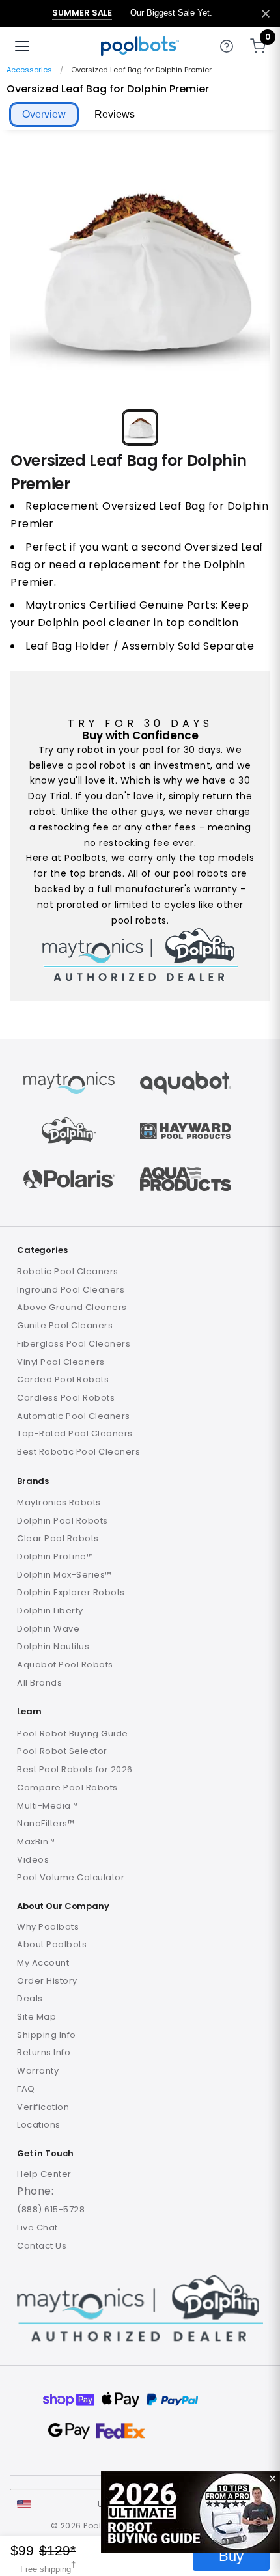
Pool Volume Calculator (71, 1877)
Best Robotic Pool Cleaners (78, 1452)
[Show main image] (140, 428)
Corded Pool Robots (63, 1379)
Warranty (38, 2071)
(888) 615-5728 (51, 2209)
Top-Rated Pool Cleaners (75, 1433)
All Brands (39, 1683)
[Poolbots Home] (140, 46)
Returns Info (44, 2052)
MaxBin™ (36, 1842)
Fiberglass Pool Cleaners (74, 1344)
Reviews (115, 114)
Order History (47, 1981)
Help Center (44, 2174)
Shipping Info (47, 2035)
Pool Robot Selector (62, 1751)
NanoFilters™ (46, 1823)
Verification (43, 2107)
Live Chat (37, 2227)
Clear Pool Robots (58, 1538)
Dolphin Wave (48, 1629)
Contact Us (42, 2246)
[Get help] (227, 46)
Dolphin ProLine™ (55, 1556)
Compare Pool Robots (67, 1788)
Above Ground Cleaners (72, 1307)
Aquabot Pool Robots (65, 1665)
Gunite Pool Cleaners (65, 1325)
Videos (33, 1860)
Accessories (29, 70)
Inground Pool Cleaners (71, 1290)
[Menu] (22, 46)
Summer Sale (82, 13)
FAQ (26, 2089)
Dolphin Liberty (50, 1610)
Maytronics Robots (59, 1502)
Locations (39, 2125)
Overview (44, 114)
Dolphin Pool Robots (63, 1521)
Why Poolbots (48, 1927)
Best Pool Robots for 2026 (75, 1769)
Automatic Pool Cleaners (74, 1416)
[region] (140, 294)
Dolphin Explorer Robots (71, 1592)
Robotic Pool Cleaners (68, 1271)
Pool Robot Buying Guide (73, 1733)
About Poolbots (52, 1944)
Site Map (36, 2017)
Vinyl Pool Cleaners (61, 1362)
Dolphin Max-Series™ (64, 1575)
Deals (30, 1998)
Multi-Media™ (47, 1806)
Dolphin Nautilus (53, 1646)
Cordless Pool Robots (66, 1398)
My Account (43, 1963)
